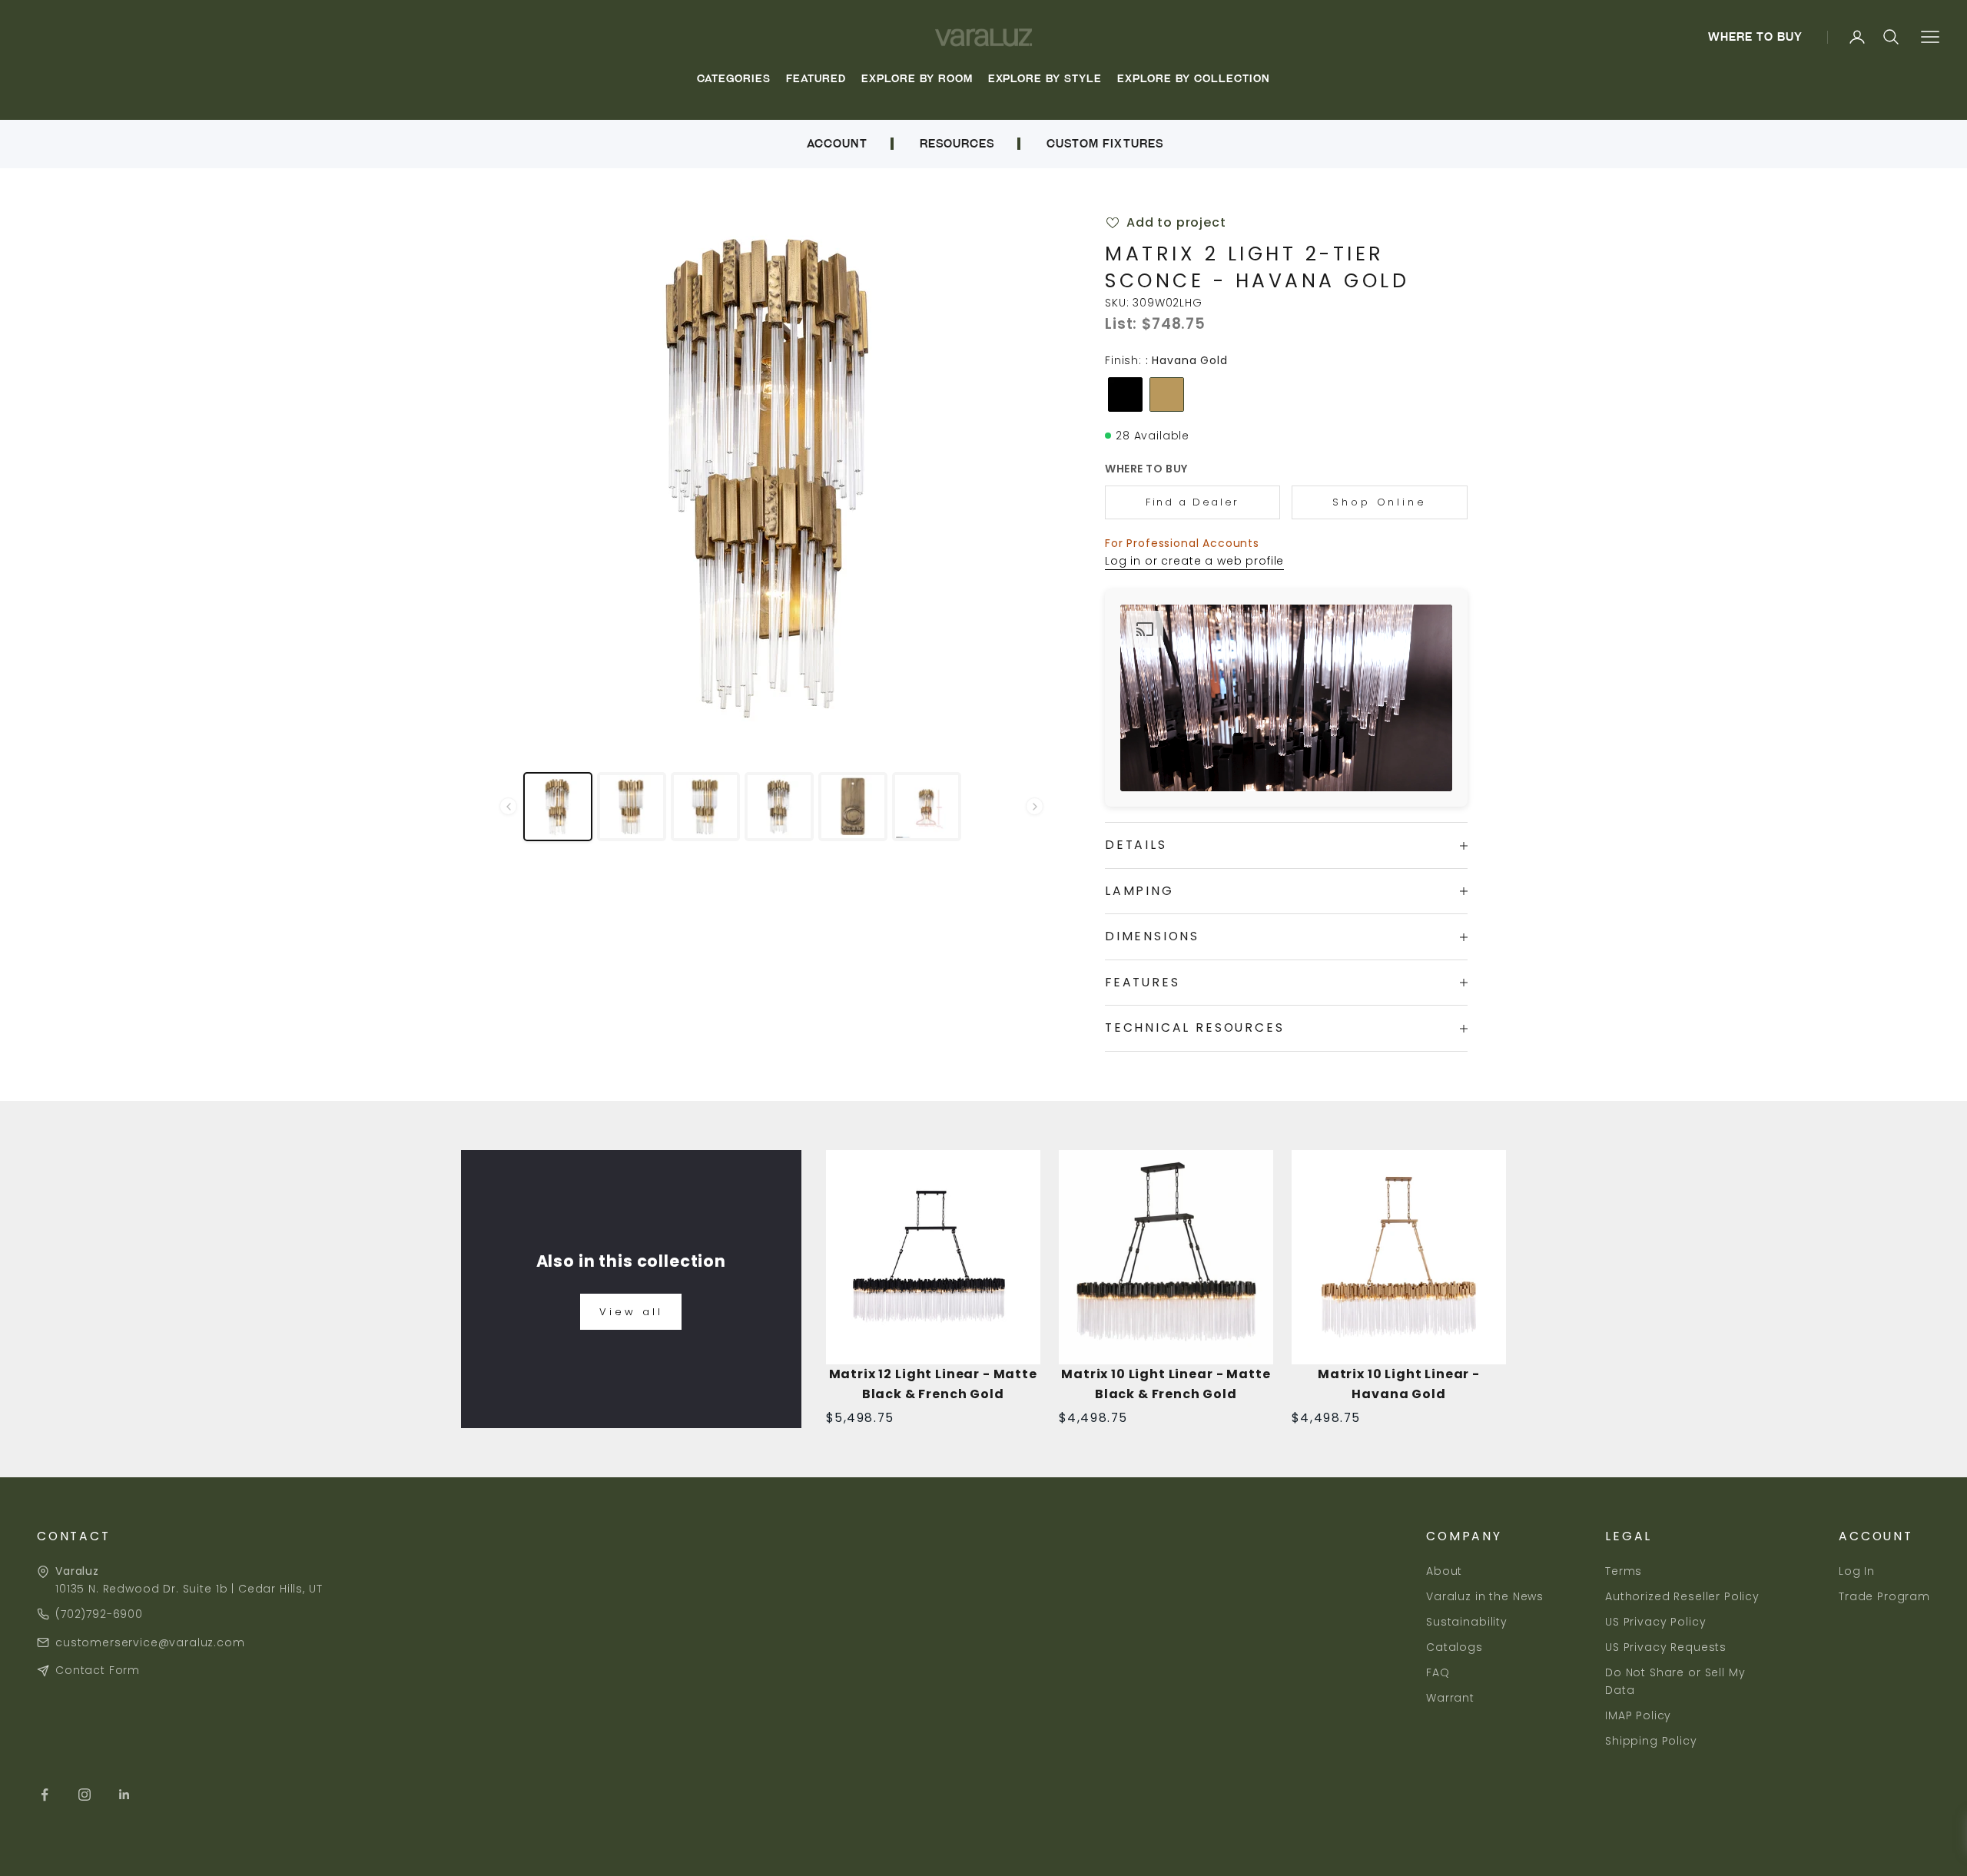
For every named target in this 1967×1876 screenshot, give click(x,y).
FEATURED (816, 79)
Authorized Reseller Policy (1682, 1596)
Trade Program (1884, 1596)
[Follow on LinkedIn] (124, 1795)
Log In (1857, 1571)
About (1444, 1571)
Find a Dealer (1192, 502)
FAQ (1438, 1672)
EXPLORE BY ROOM (917, 79)
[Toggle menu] (1930, 37)
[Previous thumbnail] (508, 806)
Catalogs (1455, 1647)
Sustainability (1467, 1622)
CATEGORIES (734, 79)
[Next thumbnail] (1035, 806)
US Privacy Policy (1655, 1622)
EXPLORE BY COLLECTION (1193, 79)
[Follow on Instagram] (85, 1795)
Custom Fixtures (1105, 144)
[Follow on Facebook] (45, 1795)
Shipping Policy (1651, 1741)
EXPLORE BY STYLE (1045, 79)
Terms (1624, 1571)
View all (631, 1312)
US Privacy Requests (1666, 1647)
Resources (957, 144)
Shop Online (1380, 502)
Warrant (1450, 1698)
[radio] (1124, 394)
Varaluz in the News (1485, 1596)
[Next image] (1019, 474)
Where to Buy (1756, 37)
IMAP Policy (1638, 1715)
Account (837, 144)
